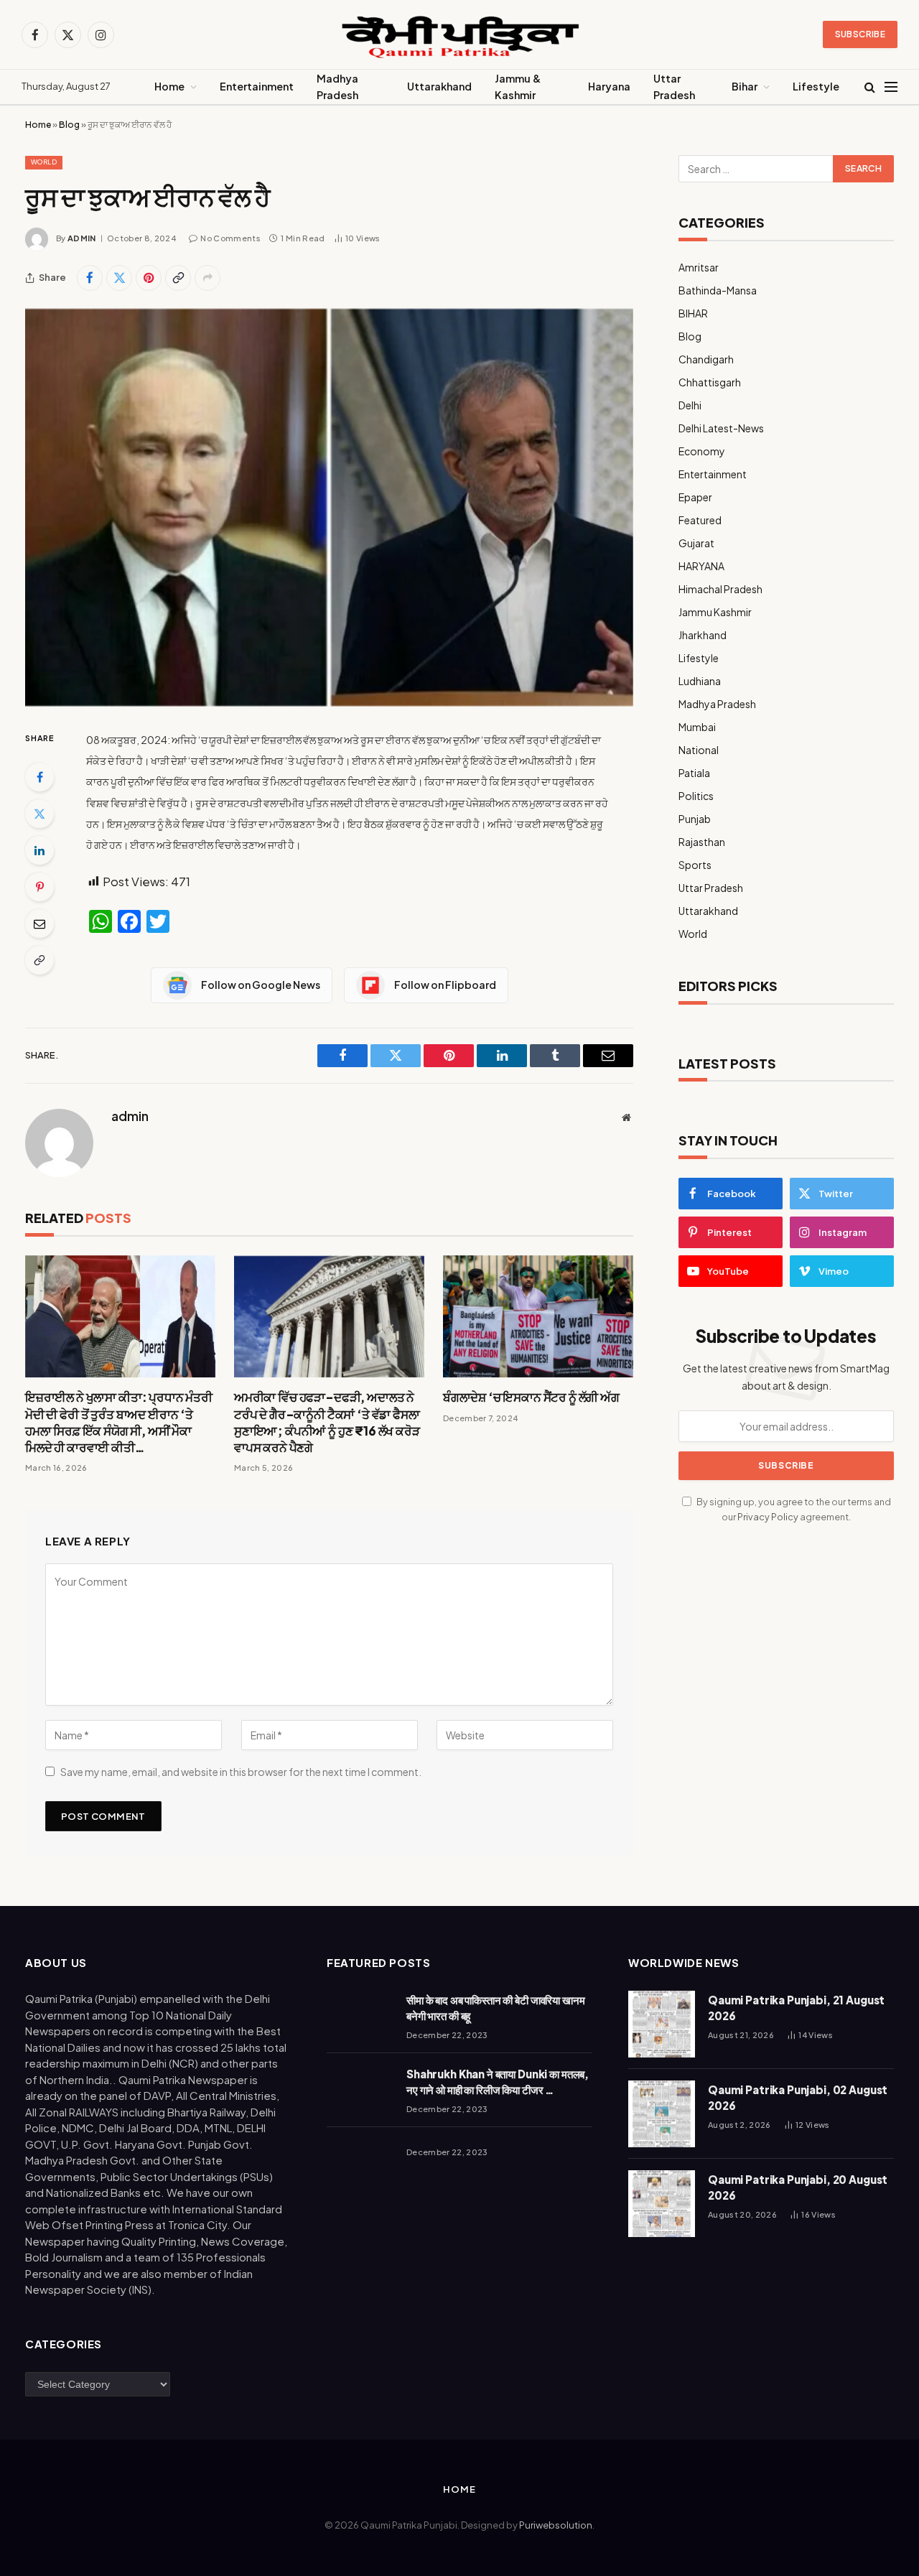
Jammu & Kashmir (518, 87)
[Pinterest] (39, 887)
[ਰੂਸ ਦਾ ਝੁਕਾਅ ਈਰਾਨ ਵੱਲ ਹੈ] (329, 508)
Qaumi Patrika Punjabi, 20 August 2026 (798, 2187)
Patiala (694, 773)
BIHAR (693, 313)
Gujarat (696, 543)
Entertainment (257, 86)
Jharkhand (703, 635)
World (44, 162)
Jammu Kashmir (715, 612)
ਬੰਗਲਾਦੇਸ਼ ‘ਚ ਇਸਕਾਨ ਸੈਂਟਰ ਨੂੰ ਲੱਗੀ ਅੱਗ (531, 1397)
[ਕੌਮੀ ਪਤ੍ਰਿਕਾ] (459, 35)
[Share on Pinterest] (149, 278)
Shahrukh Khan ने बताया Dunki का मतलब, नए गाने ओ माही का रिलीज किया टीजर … (498, 2081)
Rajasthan (702, 842)
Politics (696, 796)
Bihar (745, 86)
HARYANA (701, 566)
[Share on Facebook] (90, 278)
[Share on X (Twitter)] (119, 278)
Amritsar (699, 267)
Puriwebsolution (556, 2525)
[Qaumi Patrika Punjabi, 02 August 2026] (662, 2114)
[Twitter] (39, 814)
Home (169, 86)
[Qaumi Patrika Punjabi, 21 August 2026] (662, 2024)
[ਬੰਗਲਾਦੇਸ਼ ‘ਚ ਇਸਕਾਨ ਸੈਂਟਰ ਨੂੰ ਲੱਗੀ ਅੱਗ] (538, 1317)
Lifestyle (816, 86)
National (699, 750)
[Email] (39, 924)
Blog (69, 125)
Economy (702, 451)
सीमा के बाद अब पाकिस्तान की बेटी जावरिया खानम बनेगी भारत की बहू (496, 2007)
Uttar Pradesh (674, 87)
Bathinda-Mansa (718, 290)
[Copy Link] (178, 278)
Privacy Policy (768, 1517)
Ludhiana (700, 681)
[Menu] (891, 87)
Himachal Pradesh (720, 589)
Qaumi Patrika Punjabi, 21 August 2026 (796, 2007)
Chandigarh (706, 359)
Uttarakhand (439, 86)
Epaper (695, 497)
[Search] (870, 87)
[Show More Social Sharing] (207, 278)
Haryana (609, 86)
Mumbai (697, 727)
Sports (695, 865)
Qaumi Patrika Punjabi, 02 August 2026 (798, 2097)
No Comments (230, 238)
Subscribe (860, 34)
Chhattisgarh (710, 382)
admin (82, 238)
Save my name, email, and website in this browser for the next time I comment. (241, 1772)
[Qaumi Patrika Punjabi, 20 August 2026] (662, 2204)
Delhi (690, 405)
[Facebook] (39, 777)
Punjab (695, 819)
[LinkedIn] (39, 850)
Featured (700, 520)
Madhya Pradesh (337, 87)
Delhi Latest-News (721, 428)
